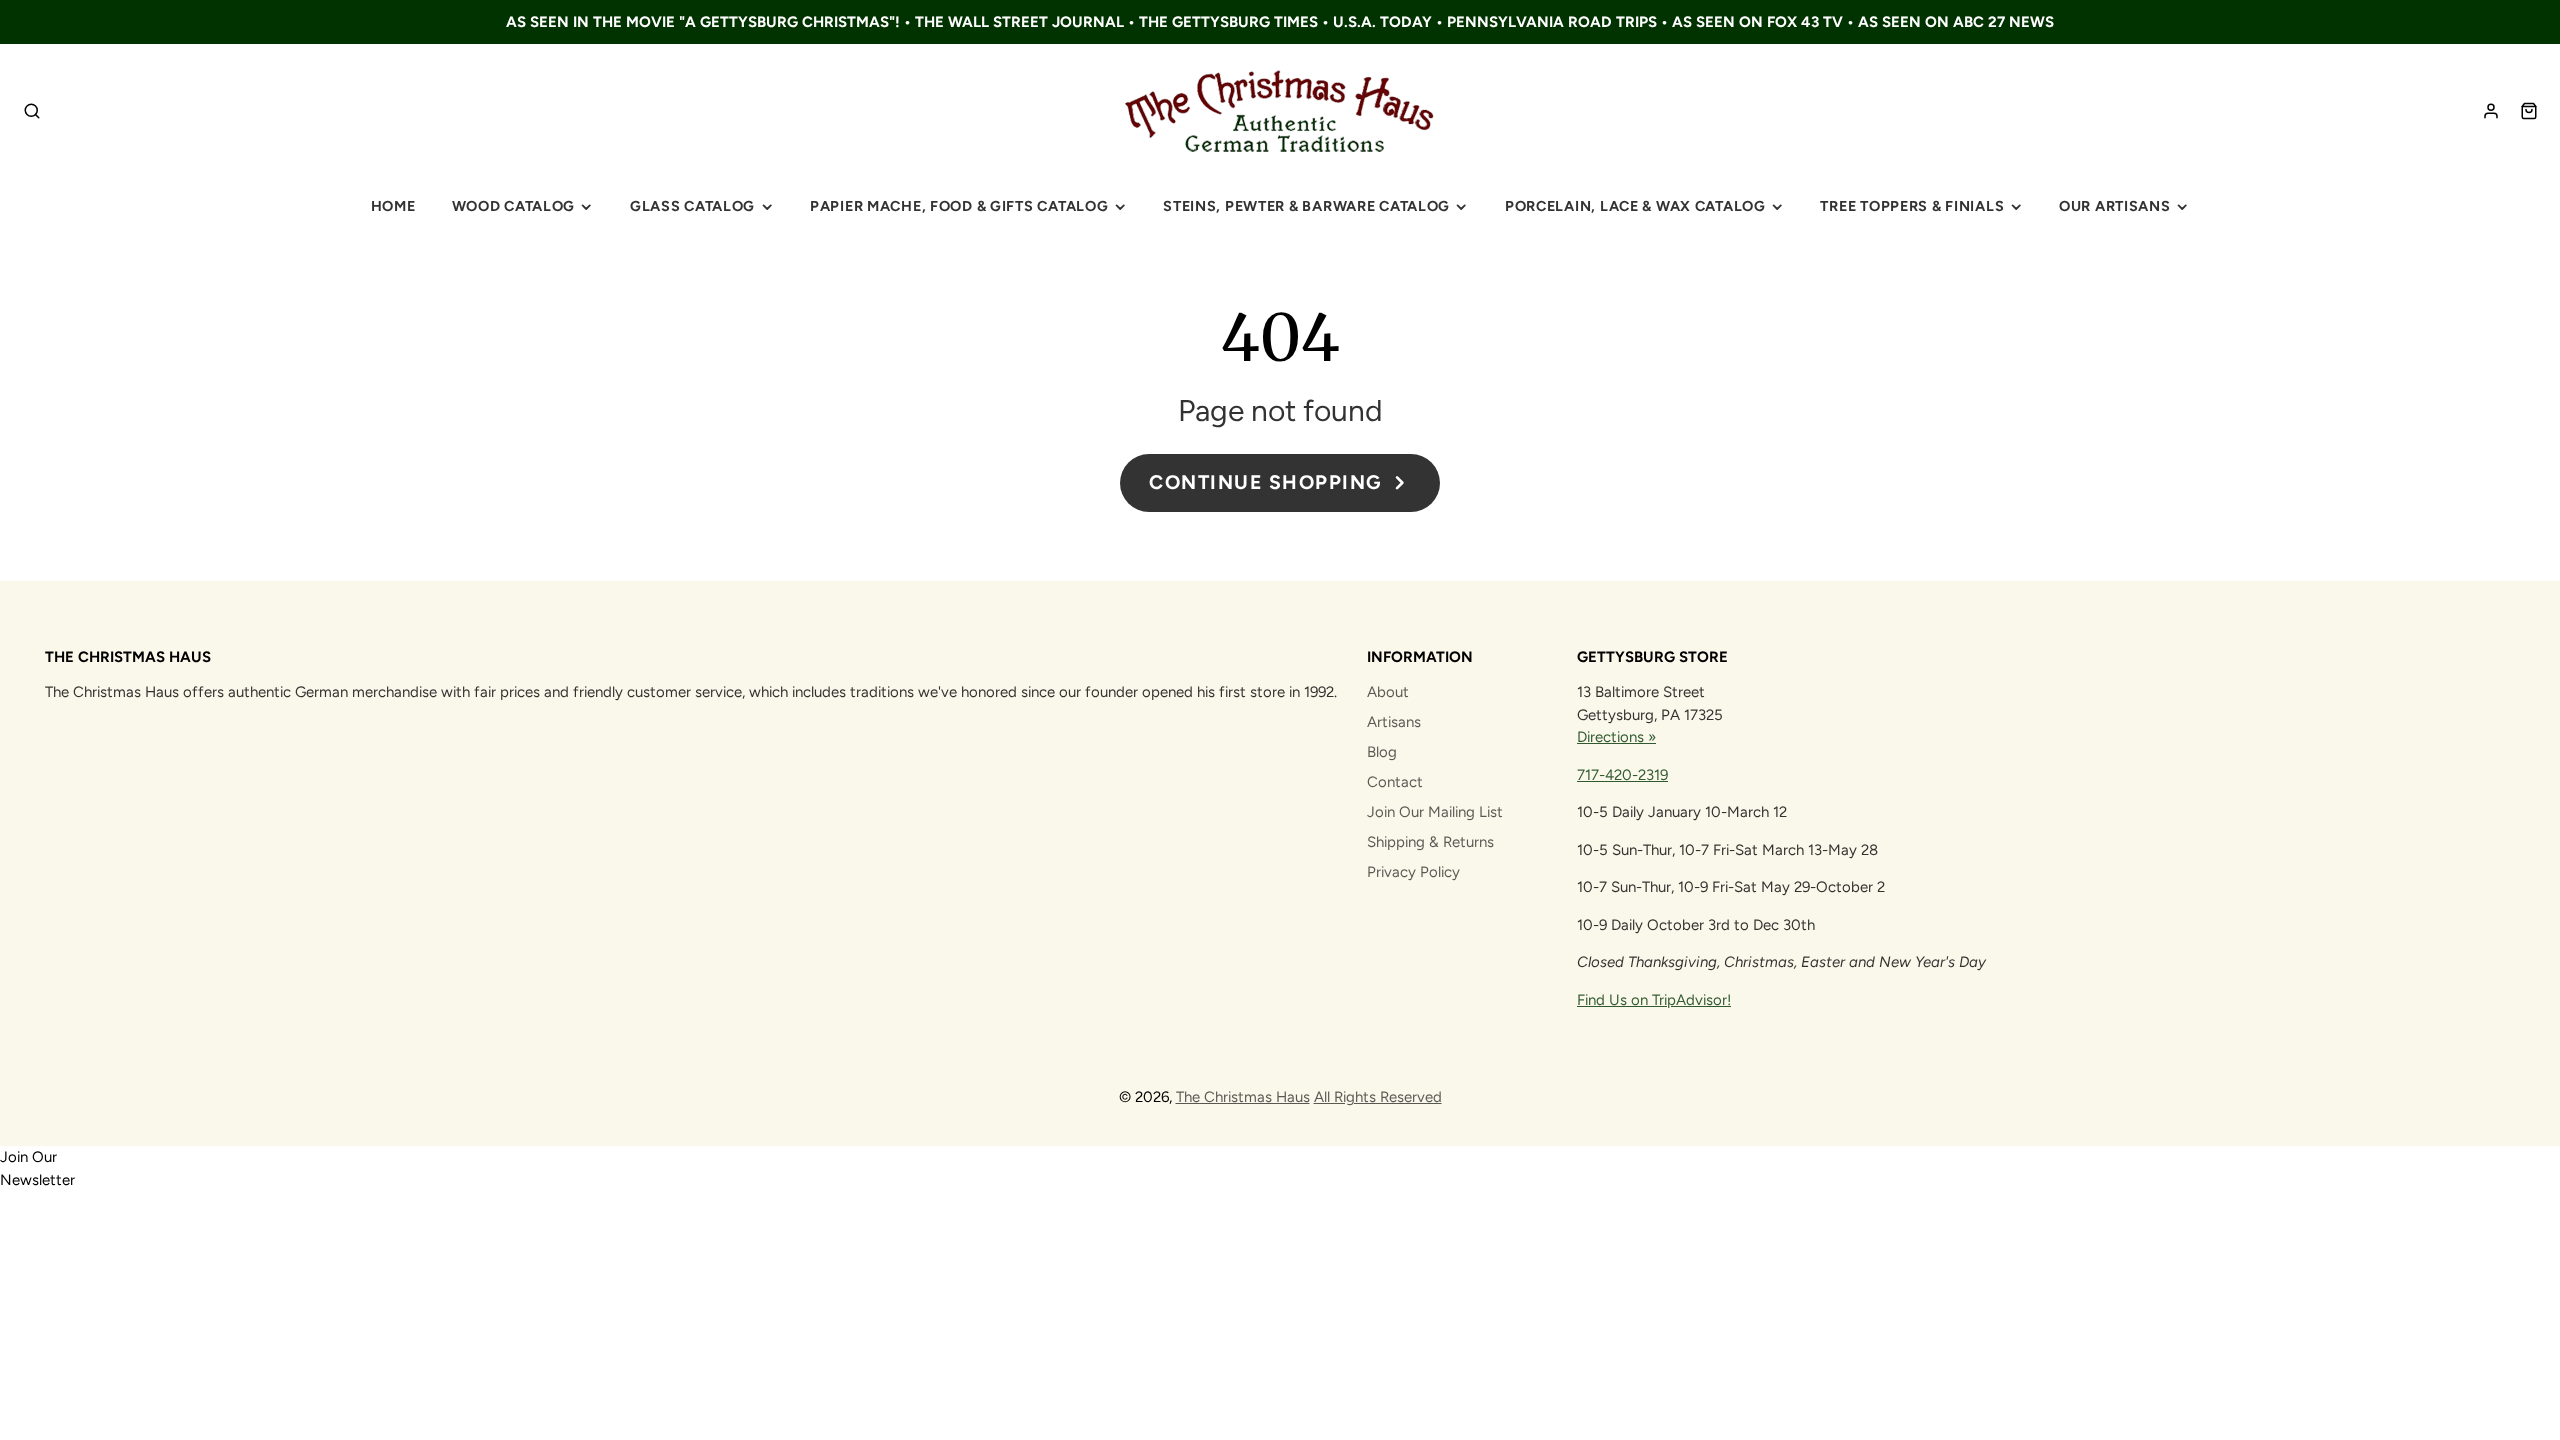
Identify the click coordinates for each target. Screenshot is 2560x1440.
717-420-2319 (1622, 775)
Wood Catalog (514, 206)
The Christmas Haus (1243, 1097)
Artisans (1394, 722)
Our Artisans (2115, 206)
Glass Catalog (692, 206)
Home (393, 206)
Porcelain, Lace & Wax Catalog (1635, 206)
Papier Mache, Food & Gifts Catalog (959, 206)
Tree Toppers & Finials (1912, 206)
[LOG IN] (2491, 111)
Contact (1395, 782)
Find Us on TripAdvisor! (1654, 1000)
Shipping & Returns (1430, 842)
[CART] (2529, 111)
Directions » (1616, 737)
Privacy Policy (1413, 872)
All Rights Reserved (1378, 1097)
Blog (1382, 752)
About (1388, 692)
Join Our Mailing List (1435, 812)
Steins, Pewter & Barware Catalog (1306, 206)
